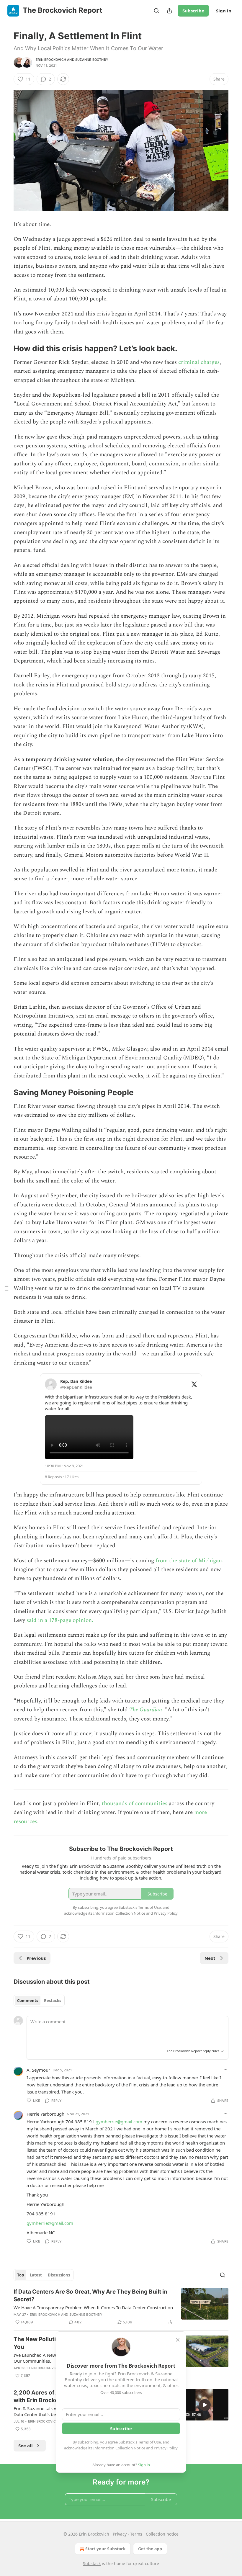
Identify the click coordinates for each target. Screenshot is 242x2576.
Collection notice (162, 2534)
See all (26, 2446)
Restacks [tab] (53, 2001)
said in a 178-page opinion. (60, 1620)
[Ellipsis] (225, 2070)
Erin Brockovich (51, 60)
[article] (121, 2307)
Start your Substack (106, 2549)
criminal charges (199, 362)
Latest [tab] (36, 2275)
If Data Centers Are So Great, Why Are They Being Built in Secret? (90, 2295)
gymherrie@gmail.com (119, 2122)
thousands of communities (135, 1804)
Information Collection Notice (119, 2448)
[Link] (5, 349)
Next (210, 1958)
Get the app (150, 2549)
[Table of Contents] (6, 1288)
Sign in (224, 11)
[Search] (156, 11)
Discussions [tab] (59, 2275)
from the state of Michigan (189, 1561)
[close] (178, 2340)
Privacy (120, 2534)
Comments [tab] (28, 2001)
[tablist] (39, 2001)
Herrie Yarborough (45, 2114)
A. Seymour (38, 2070)
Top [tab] (21, 2275)
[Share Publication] (169, 11)
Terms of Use (149, 2442)
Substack (92, 2563)
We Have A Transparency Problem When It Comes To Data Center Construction (93, 2307)
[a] (205, 2405)
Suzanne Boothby (92, 60)
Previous (36, 1958)
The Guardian (146, 1710)
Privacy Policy (166, 2448)
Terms (136, 2534)
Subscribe (193, 11)
